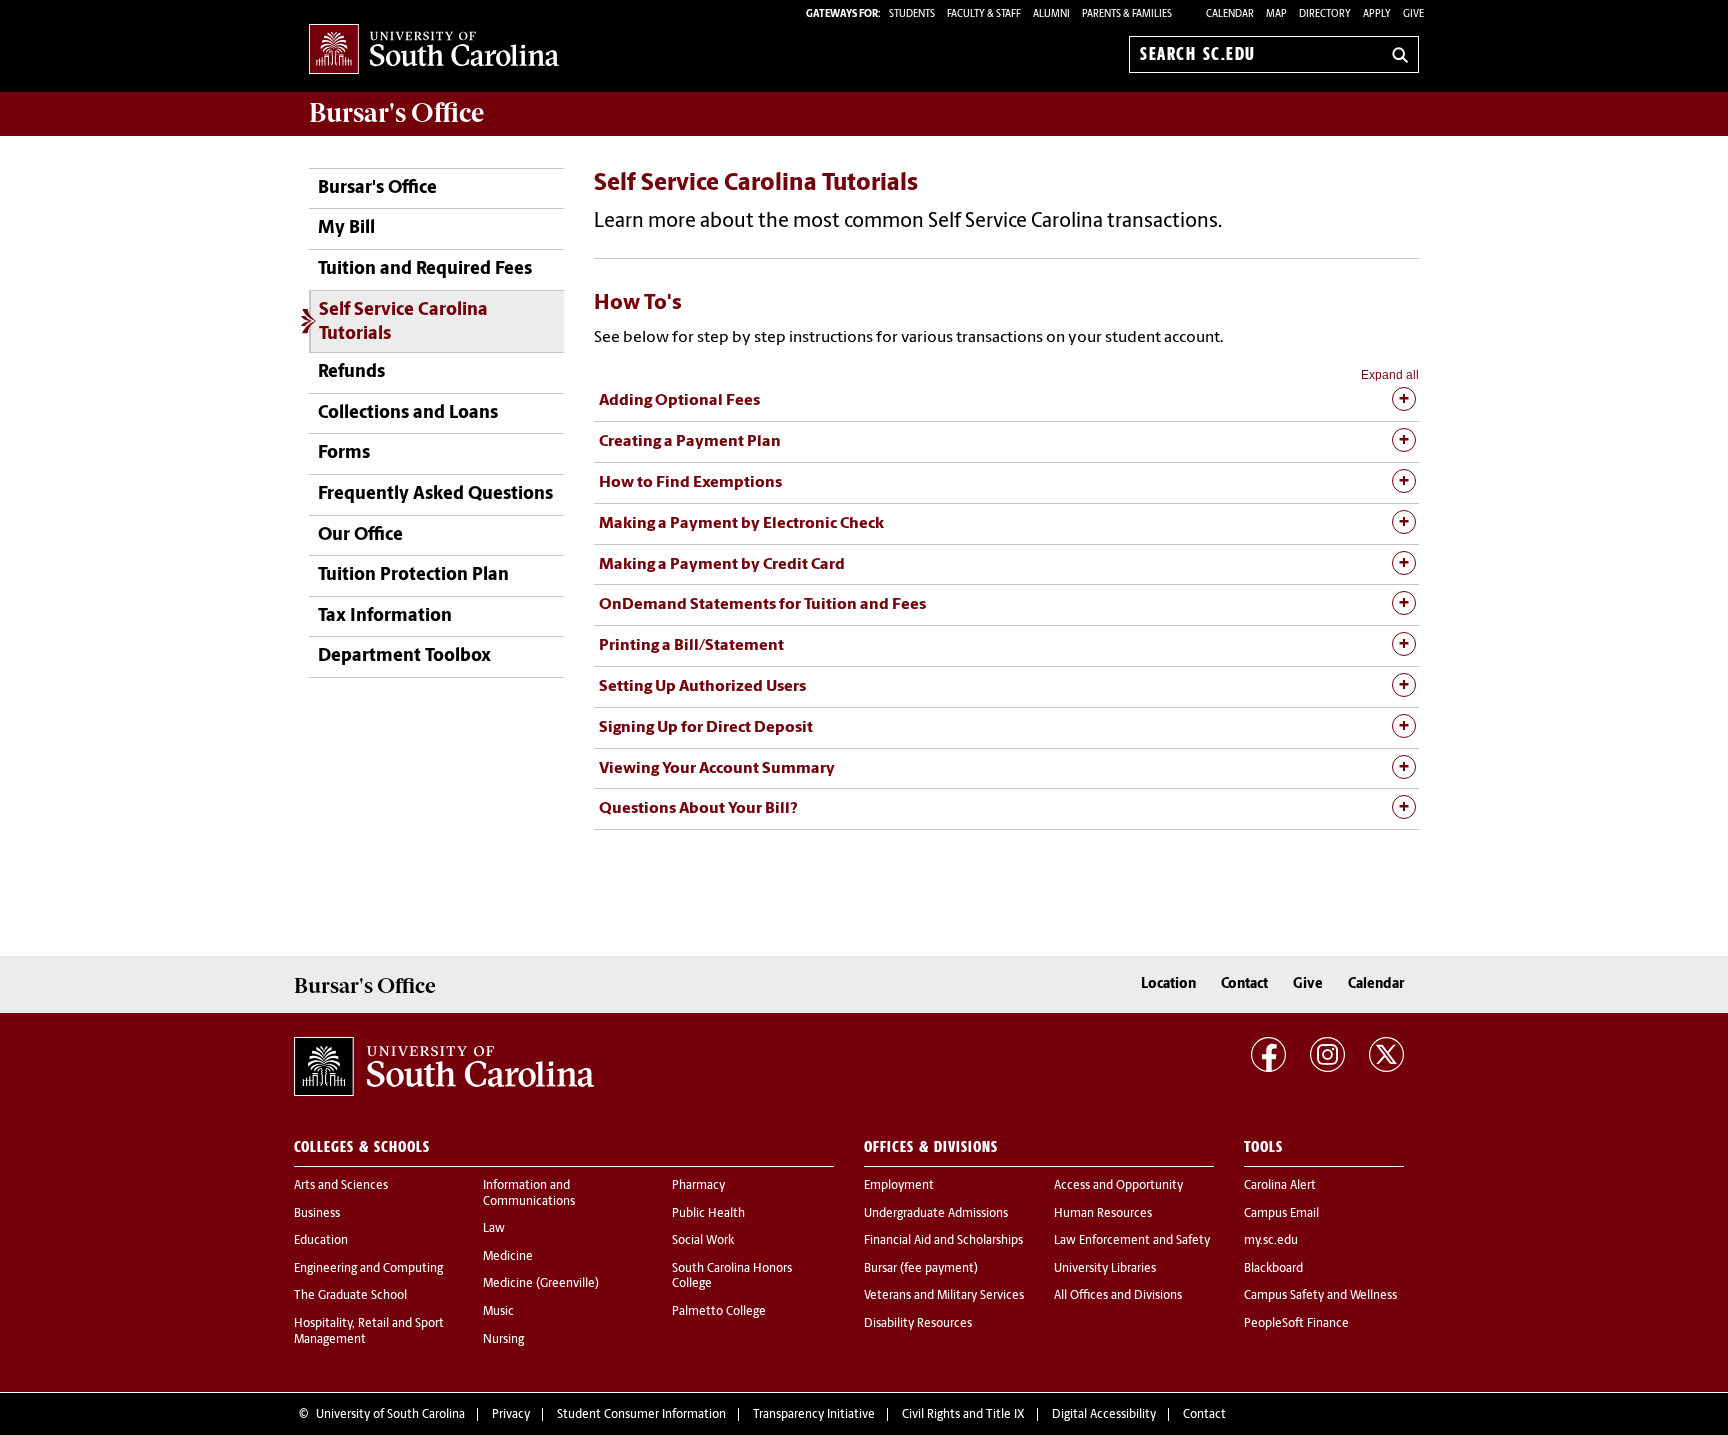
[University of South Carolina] (444, 1066)
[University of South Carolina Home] (434, 50)
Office (396, 113)
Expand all (1390, 375)
